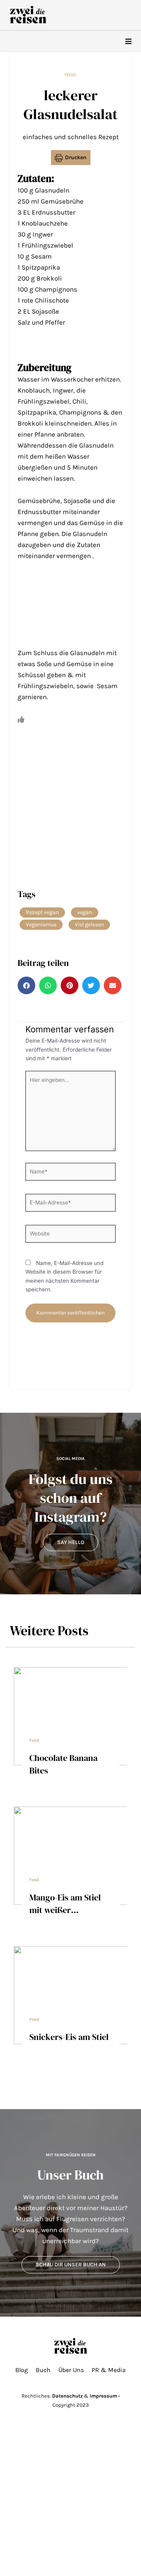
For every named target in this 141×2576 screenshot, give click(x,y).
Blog (22, 2370)
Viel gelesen (89, 924)
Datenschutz (67, 2396)
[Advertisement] (70, 609)
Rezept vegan (42, 912)
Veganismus (41, 924)
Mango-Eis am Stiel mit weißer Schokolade (65, 1910)
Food (70, 75)
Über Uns (71, 2370)
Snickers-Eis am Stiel (69, 2037)
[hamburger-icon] (128, 41)
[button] (26, 985)
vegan (85, 912)
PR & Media (109, 2370)
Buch (43, 2370)
